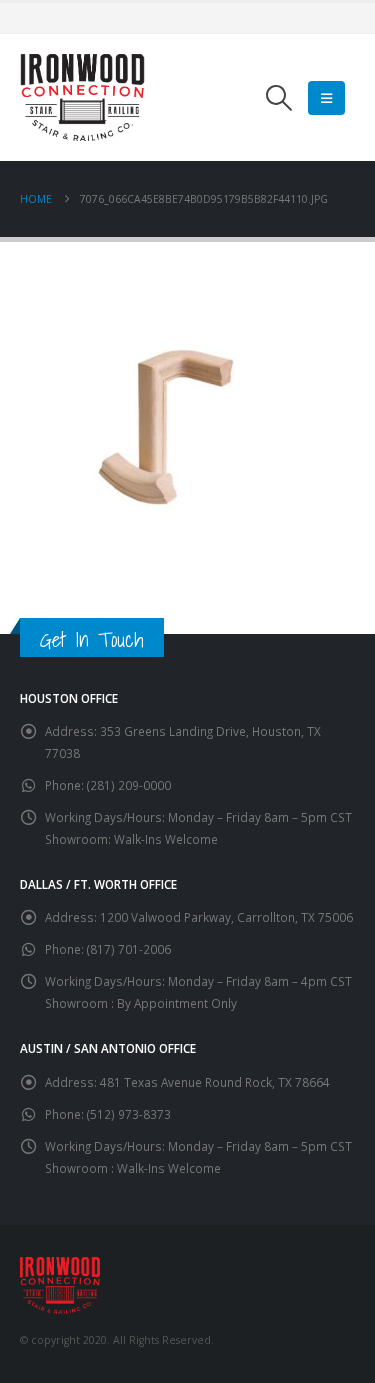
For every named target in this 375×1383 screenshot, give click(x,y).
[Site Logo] (82, 97)
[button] (279, 98)
